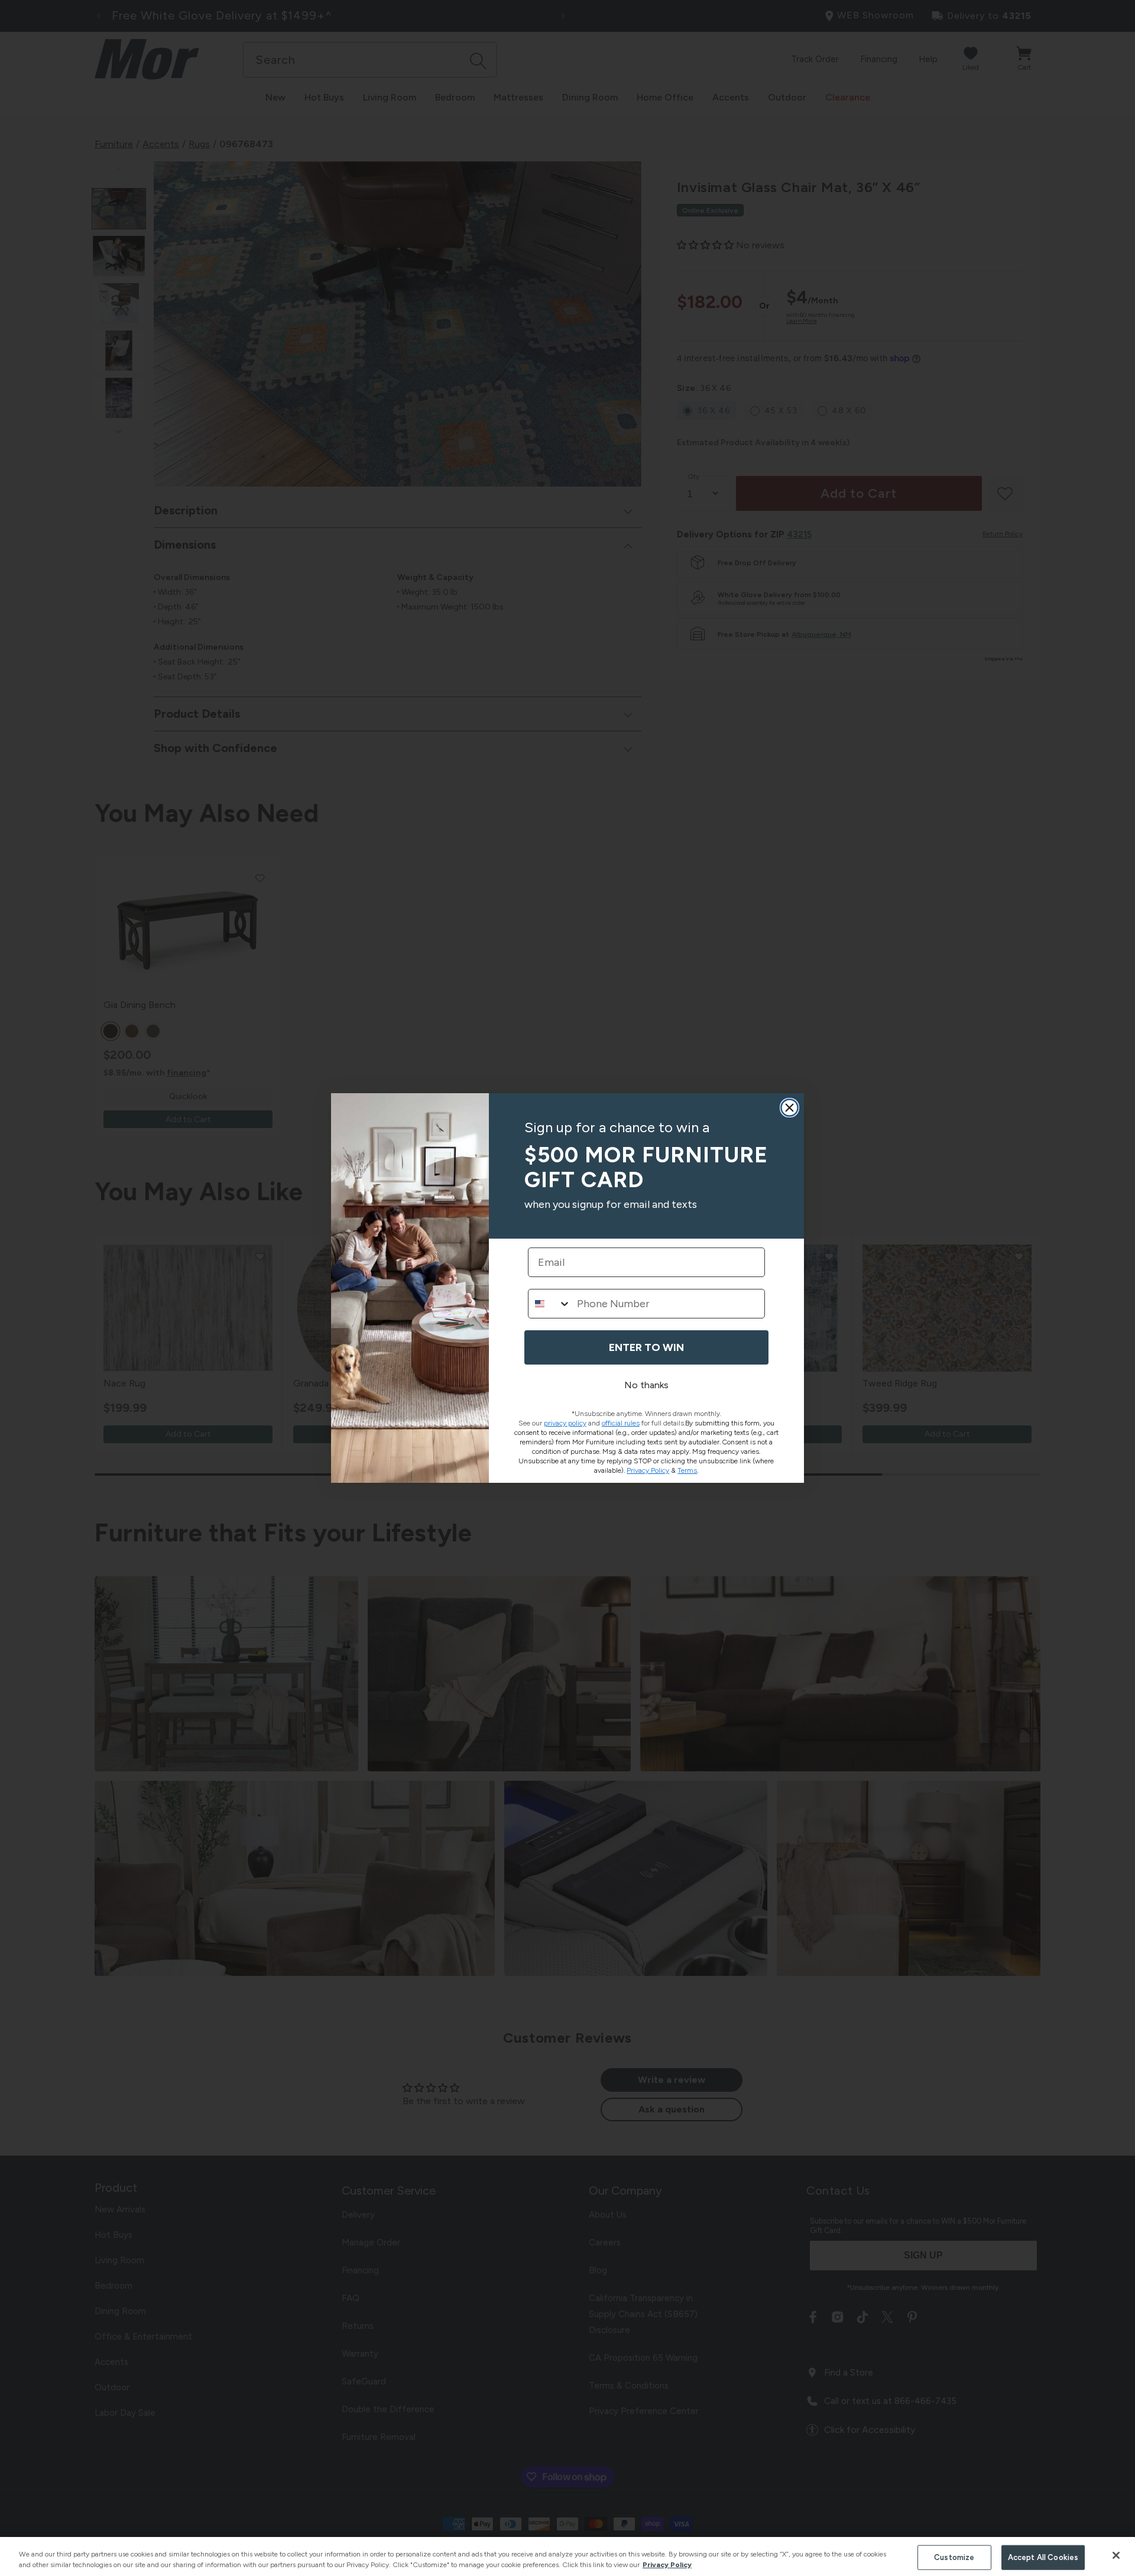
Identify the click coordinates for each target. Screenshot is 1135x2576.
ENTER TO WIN (646, 1347)
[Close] (1116, 2555)
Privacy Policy (667, 2565)
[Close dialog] (789, 1108)
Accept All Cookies (1043, 2557)
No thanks (646, 1385)
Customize (954, 2557)
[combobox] (550, 1304)
